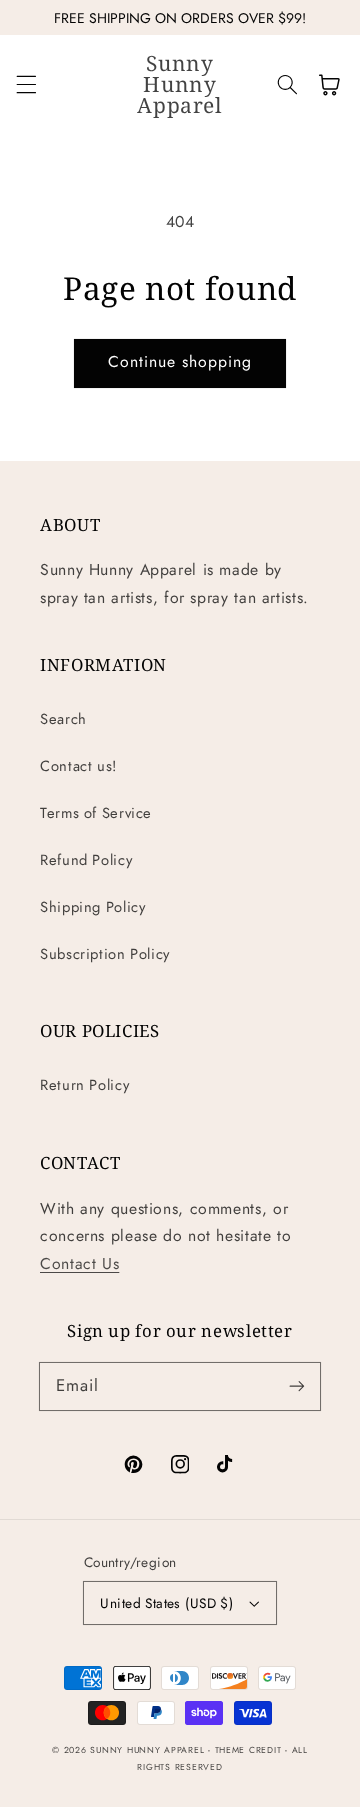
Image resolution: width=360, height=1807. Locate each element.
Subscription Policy (105, 954)
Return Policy (84, 1085)
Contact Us (79, 1263)
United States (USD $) (166, 1603)
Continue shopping (180, 361)
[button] (26, 85)
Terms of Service (96, 813)
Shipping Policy (92, 907)
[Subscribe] (297, 1386)
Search (63, 719)
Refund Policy (86, 860)
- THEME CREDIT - (250, 1750)
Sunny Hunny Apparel (147, 1750)
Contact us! (78, 766)
